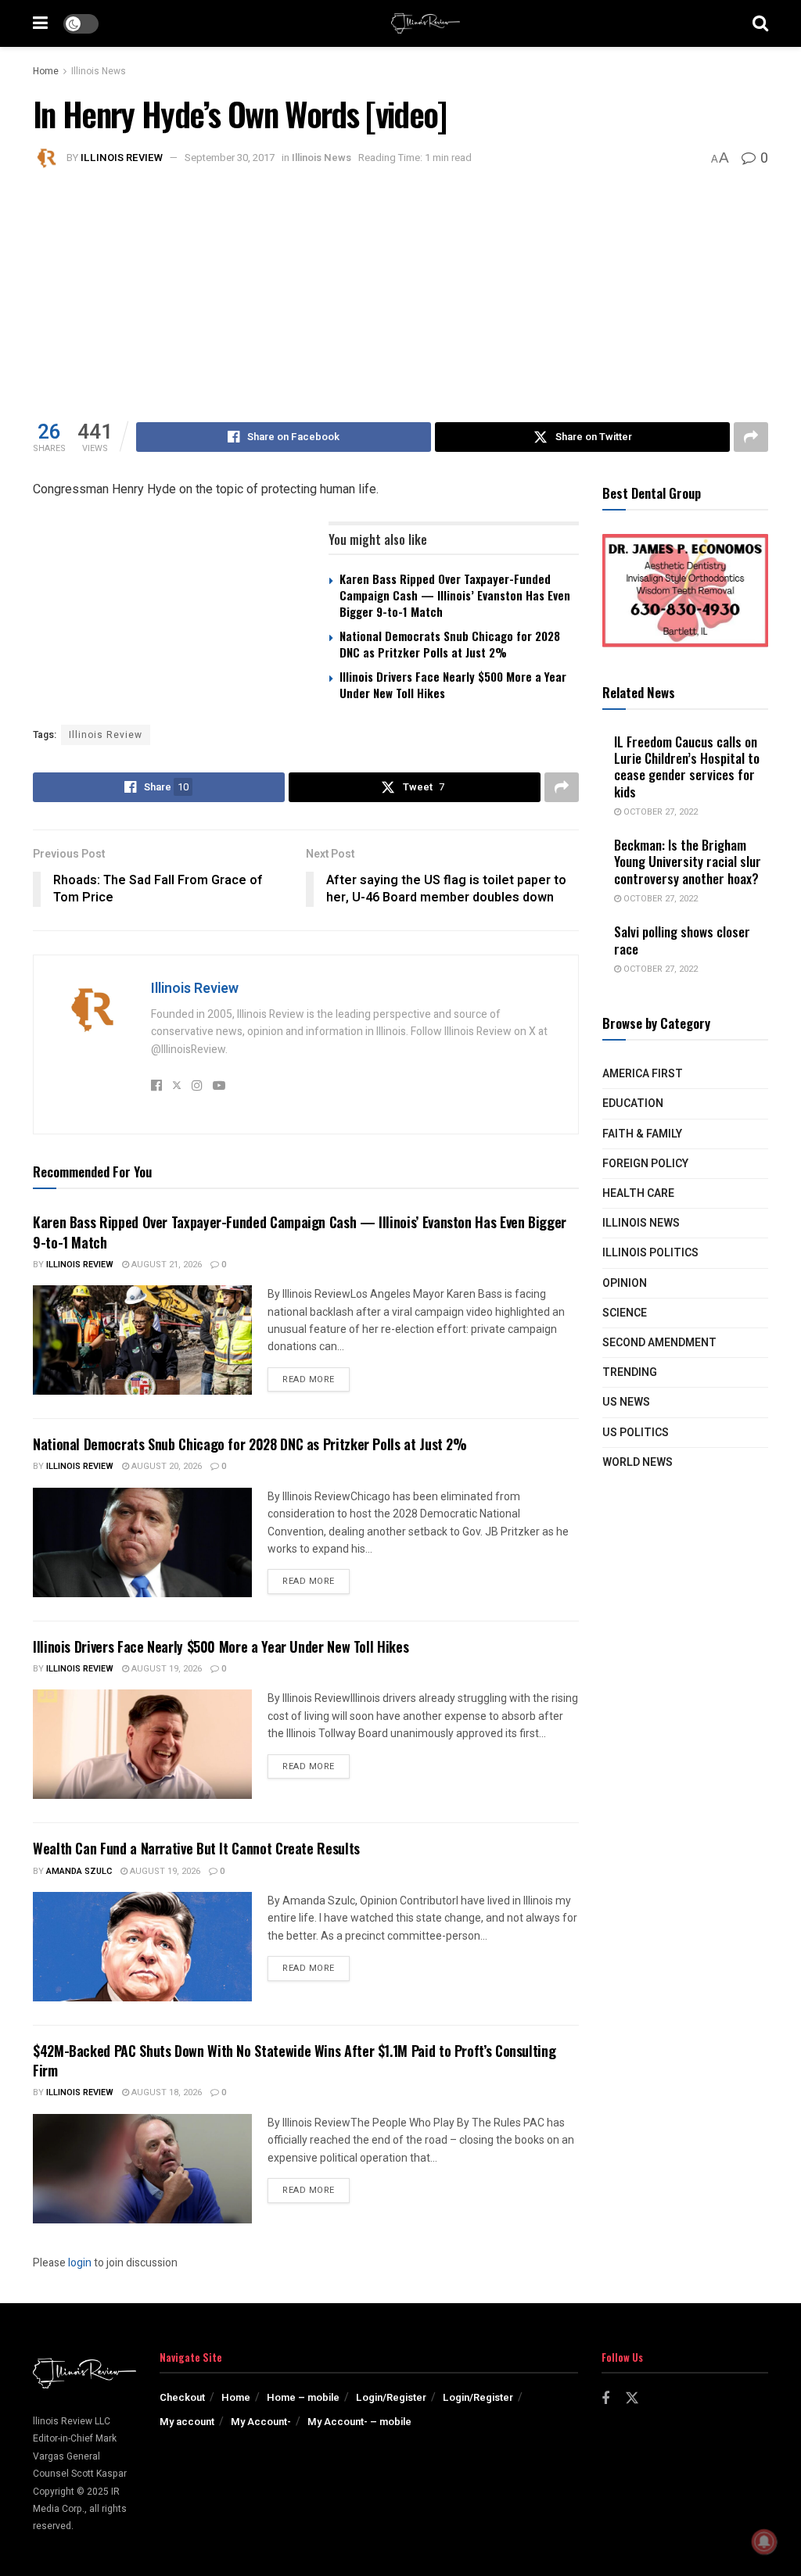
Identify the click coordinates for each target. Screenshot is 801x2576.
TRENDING (630, 1372)
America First (643, 1074)
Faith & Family (642, 1134)
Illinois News (99, 71)
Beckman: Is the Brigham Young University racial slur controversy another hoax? (688, 862)
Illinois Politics (650, 1253)
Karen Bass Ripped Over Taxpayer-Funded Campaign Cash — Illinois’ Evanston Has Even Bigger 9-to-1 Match (455, 595)
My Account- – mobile (359, 2422)
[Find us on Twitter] (632, 2399)
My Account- (261, 2422)
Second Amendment (659, 1343)
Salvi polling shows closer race (682, 940)
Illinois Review (122, 158)
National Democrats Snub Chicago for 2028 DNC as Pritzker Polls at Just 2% (450, 644)
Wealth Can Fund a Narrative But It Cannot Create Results (196, 1848)
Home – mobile (303, 2397)
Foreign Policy (645, 1164)
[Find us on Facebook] (605, 2399)
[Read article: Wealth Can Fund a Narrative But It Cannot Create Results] (142, 1947)
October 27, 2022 (659, 812)
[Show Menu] (40, 23)
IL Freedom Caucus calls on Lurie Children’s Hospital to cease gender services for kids (687, 767)
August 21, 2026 (165, 1265)
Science (625, 1313)
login (80, 2263)
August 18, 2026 (165, 2092)
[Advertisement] (400, 289)
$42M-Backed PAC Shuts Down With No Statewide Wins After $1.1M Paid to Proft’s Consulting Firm (294, 2060)
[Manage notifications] (764, 2542)
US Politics (636, 1433)
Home (46, 71)
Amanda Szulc (79, 1871)
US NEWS (626, 1402)
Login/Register (391, 2397)
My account (187, 2422)
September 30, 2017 (230, 158)
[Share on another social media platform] (751, 437)
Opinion (625, 1283)
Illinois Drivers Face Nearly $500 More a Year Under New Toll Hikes (453, 684)
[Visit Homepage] (426, 23)
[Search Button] (760, 23)
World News (638, 1462)
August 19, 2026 (165, 1669)
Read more (316, 1379)
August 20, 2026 (165, 1466)
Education (633, 1103)
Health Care (638, 1193)
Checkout (182, 2397)
